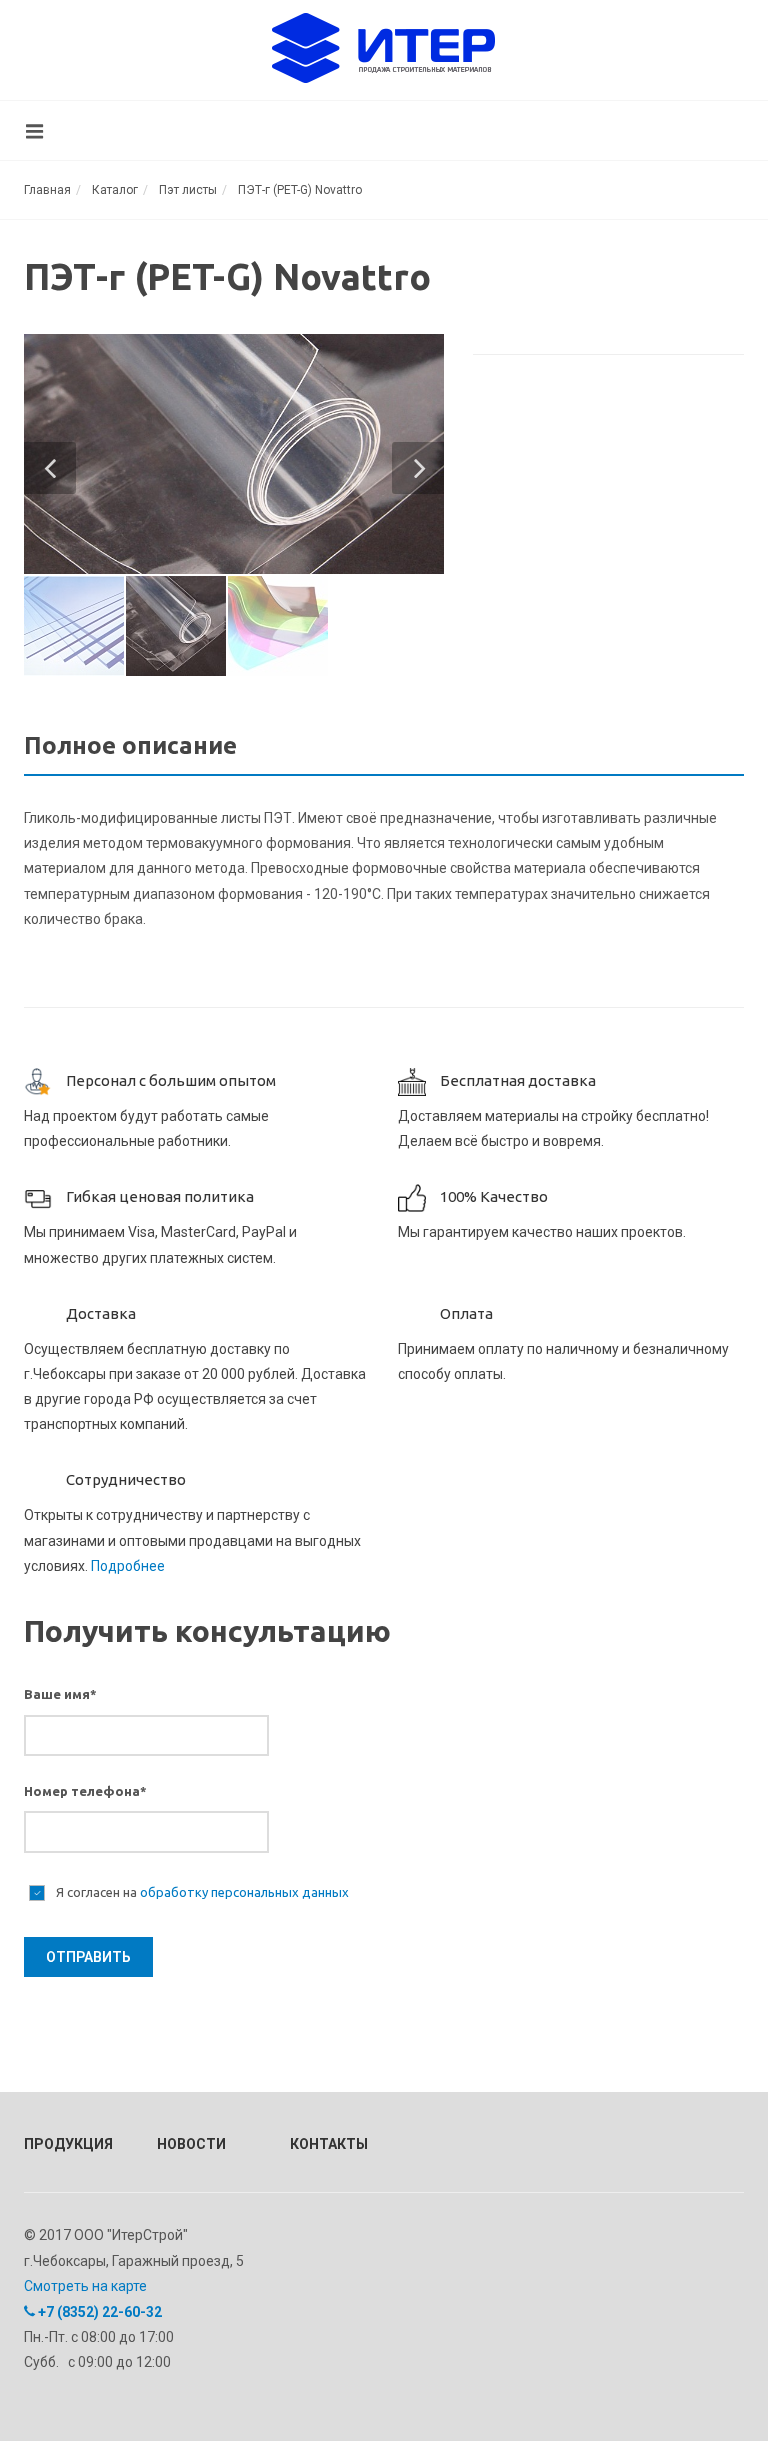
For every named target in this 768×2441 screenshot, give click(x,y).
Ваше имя (60, 1694)
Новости (191, 2144)
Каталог (115, 190)
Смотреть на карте (85, 2286)
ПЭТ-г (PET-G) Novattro (300, 190)
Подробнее (128, 1566)
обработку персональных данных (244, 1892)
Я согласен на (201, 1892)
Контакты (329, 2144)
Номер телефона (85, 1791)
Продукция (64, 2144)
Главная (47, 190)
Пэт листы (188, 190)
